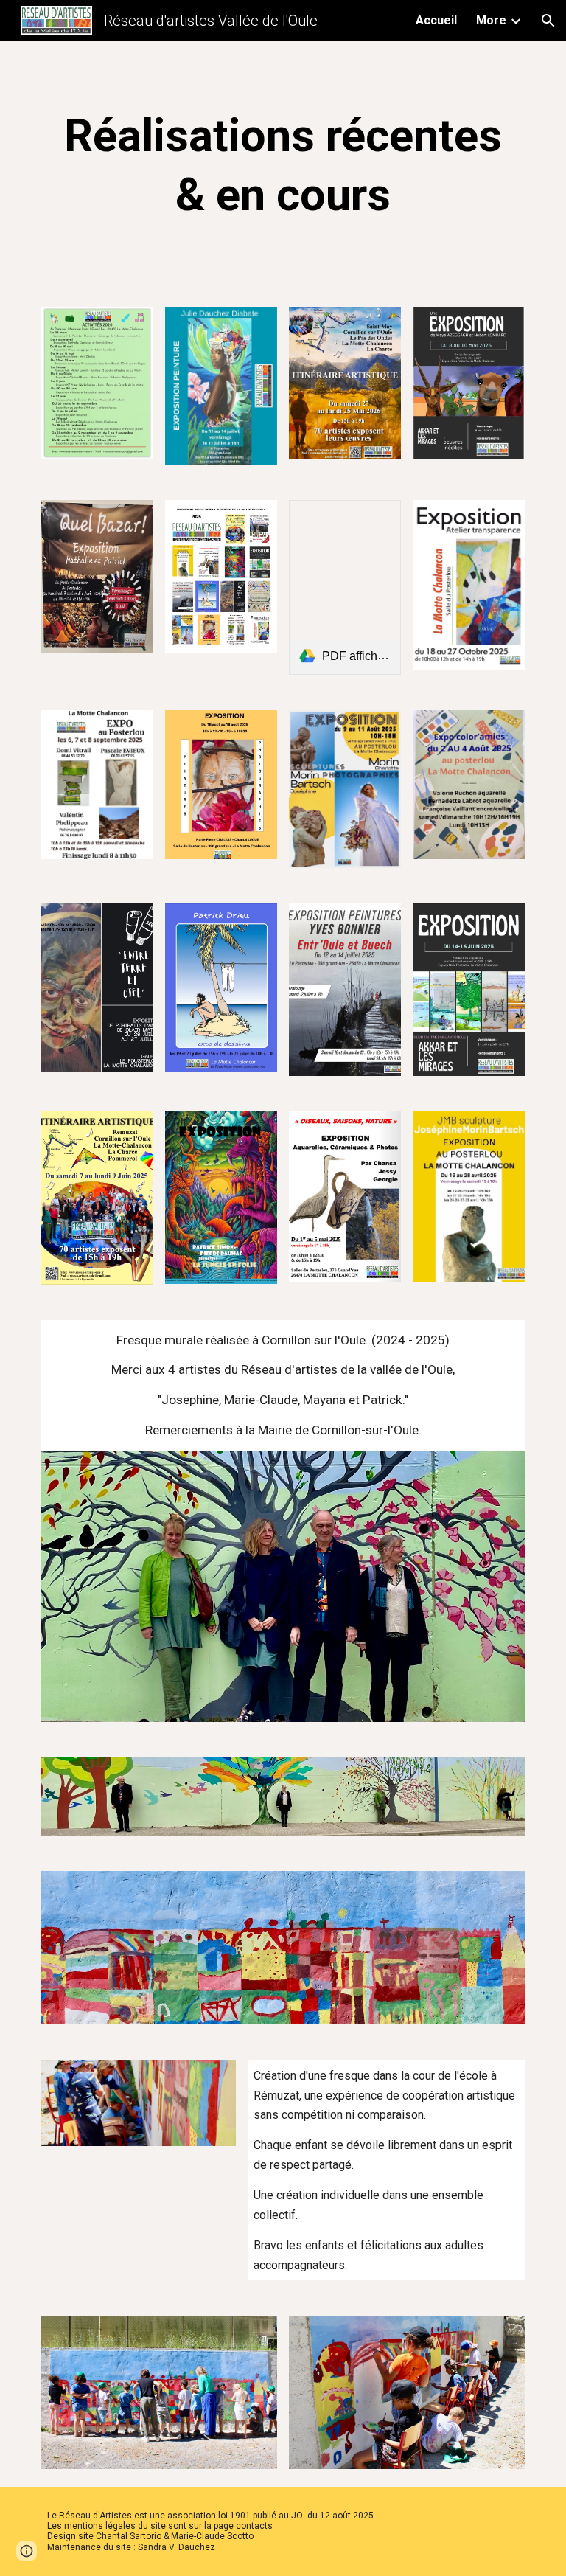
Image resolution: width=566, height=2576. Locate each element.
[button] (548, 21)
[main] (283, 165)
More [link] (491, 20)
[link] (345, 587)
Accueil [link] (436, 20)
